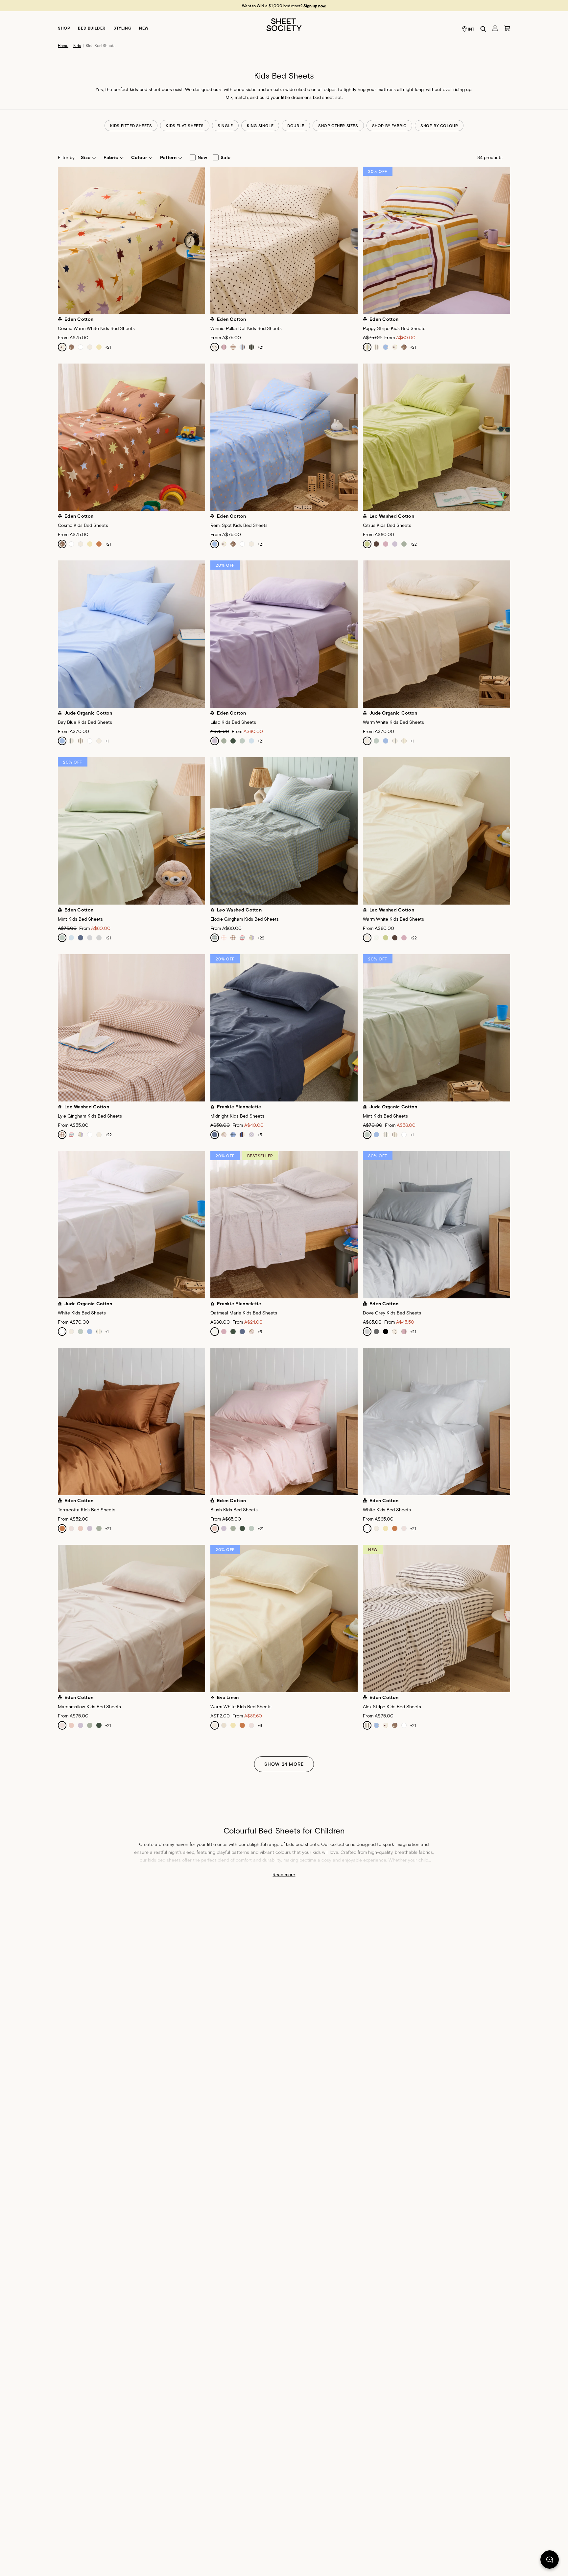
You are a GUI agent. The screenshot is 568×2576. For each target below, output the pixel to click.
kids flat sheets (185, 126)
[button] (88, 157)
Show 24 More (284, 1764)
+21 (108, 347)
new (202, 157)
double (296, 126)
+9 (260, 1725)
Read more (284, 1874)
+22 (414, 544)
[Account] (495, 28)
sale (225, 157)
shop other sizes (338, 126)
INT (471, 29)
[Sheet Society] (284, 24)
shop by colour (439, 126)
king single (260, 126)
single (225, 126)
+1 (107, 741)
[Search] (483, 29)
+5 (260, 1135)
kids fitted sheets (131, 126)
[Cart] (507, 28)
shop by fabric (389, 126)
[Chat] (550, 2561)
